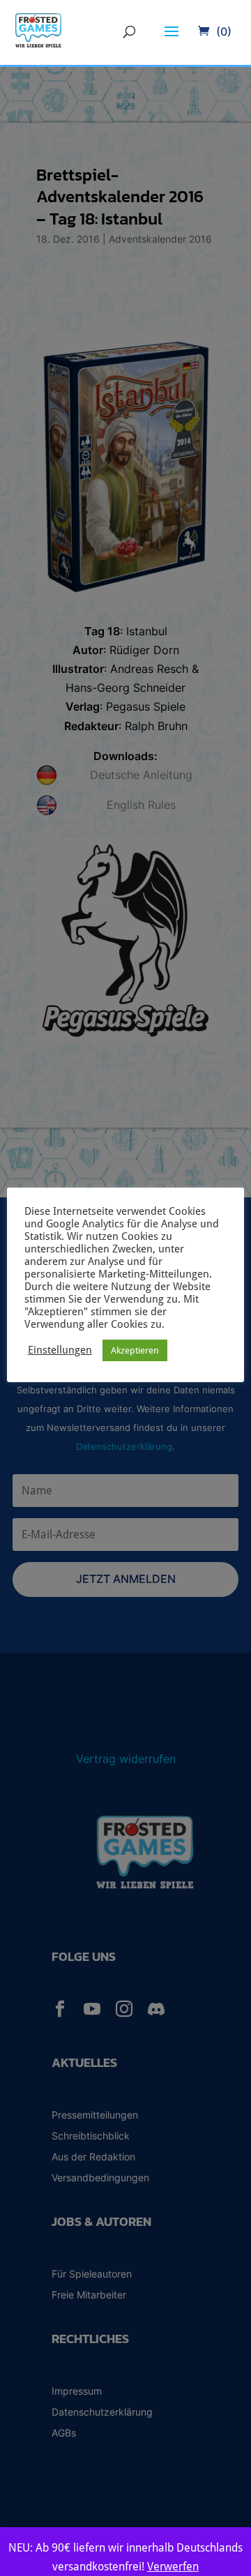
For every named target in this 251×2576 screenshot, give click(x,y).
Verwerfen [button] (173, 2567)
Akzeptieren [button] (135, 1350)
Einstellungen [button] (60, 1350)
